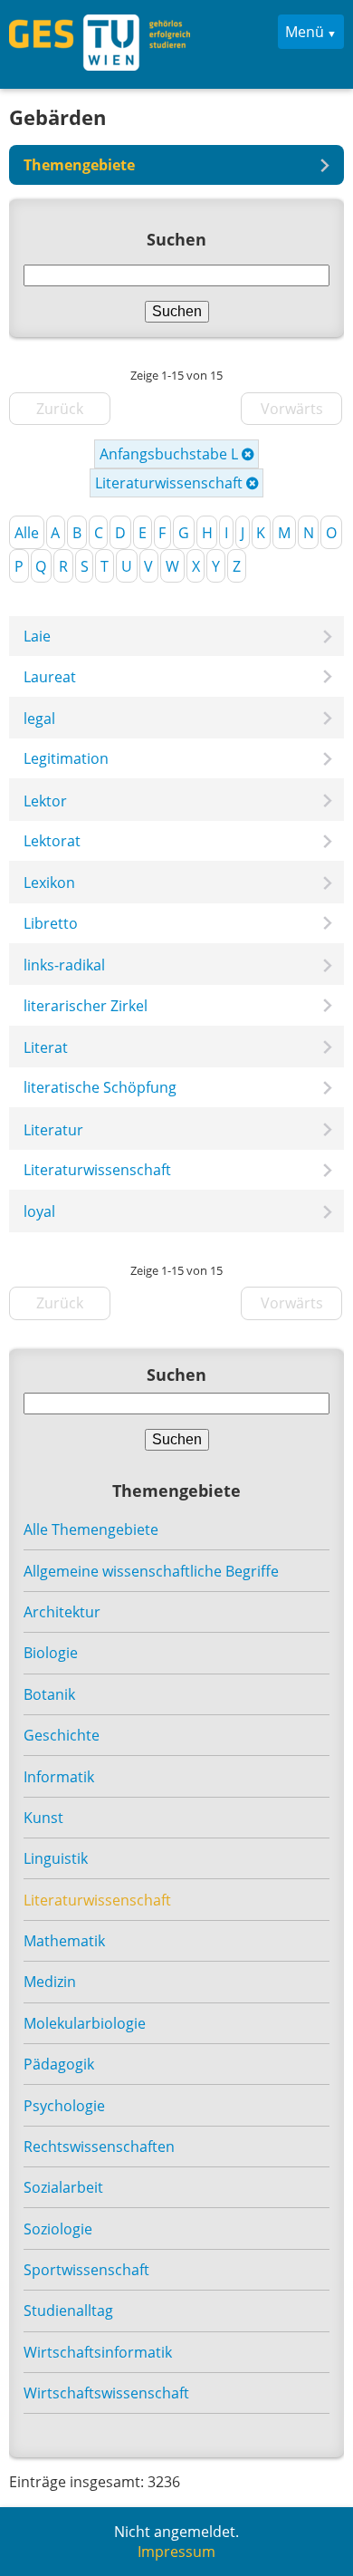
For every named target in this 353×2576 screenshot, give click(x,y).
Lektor (45, 801)
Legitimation (66, 758)
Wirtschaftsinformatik (98, 2352)
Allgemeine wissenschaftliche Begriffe (151, 1571)
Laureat (50, 677)
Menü (305, 32)
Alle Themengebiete (91, 1529)
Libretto (51, 923)
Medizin (50, 1982)
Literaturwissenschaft (171, 483)
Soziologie (58, 2229)
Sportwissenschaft (86, 2270)
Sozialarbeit (63, 2187)
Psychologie (64, 2106)
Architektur (62, 1612)
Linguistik (56, 1858)
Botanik (49, 1694)
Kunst (43, 1818)
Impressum (176, 2552)
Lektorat (52, 841)
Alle (27, 533)
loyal (39, 1211)
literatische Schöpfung (100, 1087)
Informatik (59, 1777)
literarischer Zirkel (86, 1006)
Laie (37, 636)
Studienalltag (68, 2311)
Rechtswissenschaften (99, 2147)
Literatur (53, 1130)
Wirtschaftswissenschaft (106, 2393)
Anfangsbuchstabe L (171, 454)
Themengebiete (79, 165)
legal (39, 719)
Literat (46, 1047)
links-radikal (64, 965)
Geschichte (62, 1735)
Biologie (51, 1653)
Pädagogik (59, 2064)
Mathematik (64, 1941)
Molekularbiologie (85, 2023)
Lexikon (49, 883)
